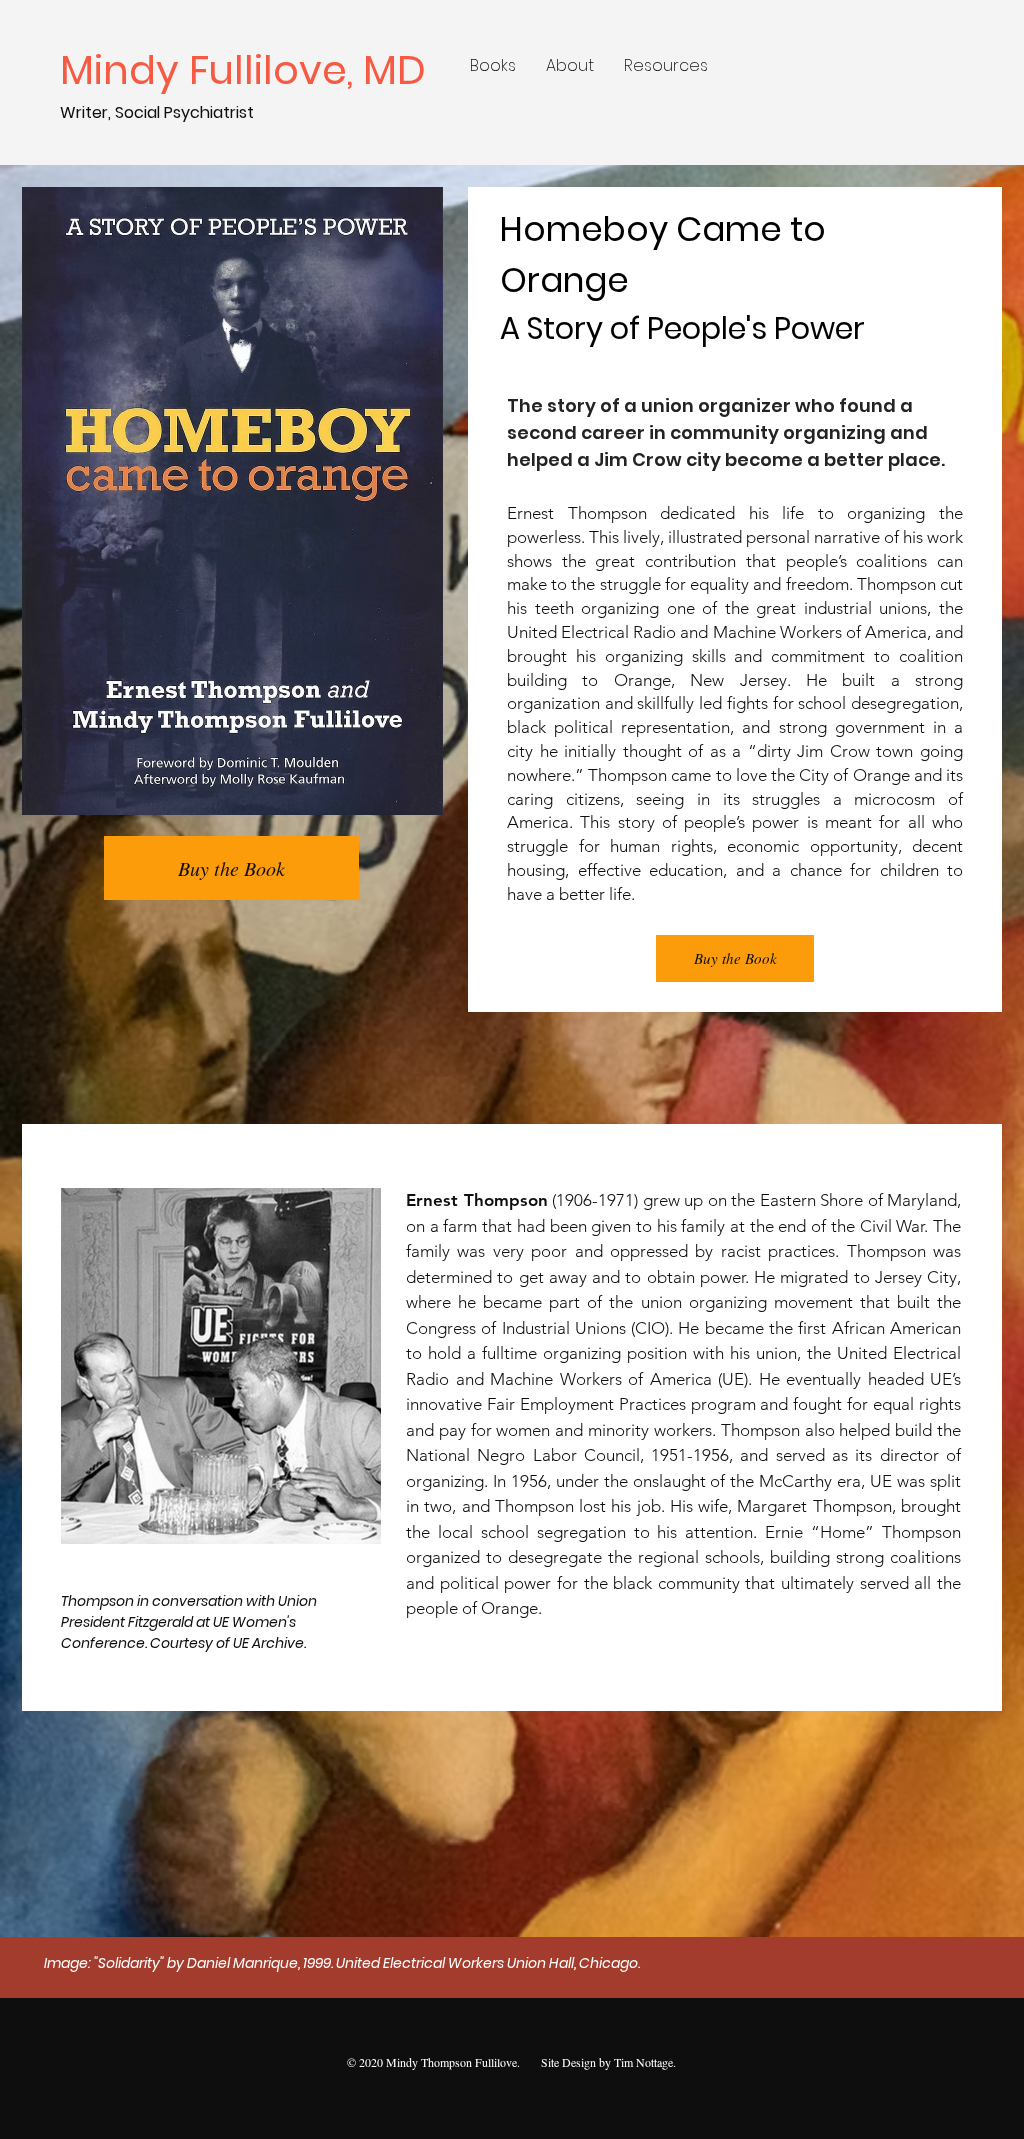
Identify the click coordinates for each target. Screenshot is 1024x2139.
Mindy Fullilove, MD (248, 70)
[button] (493, 66)
